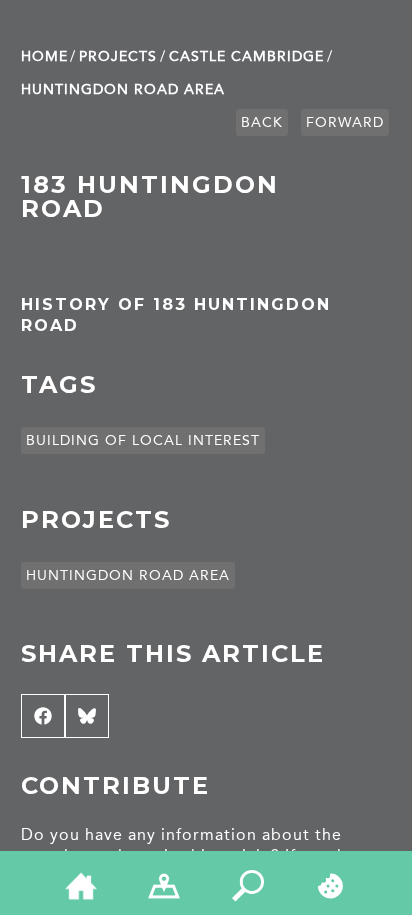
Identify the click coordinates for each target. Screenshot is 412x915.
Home (44, 56)
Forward (345, 122)
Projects (118, 56)
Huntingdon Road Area (123, 89)
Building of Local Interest (143, 440)
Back (262, 122)
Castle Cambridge (246, 56)
